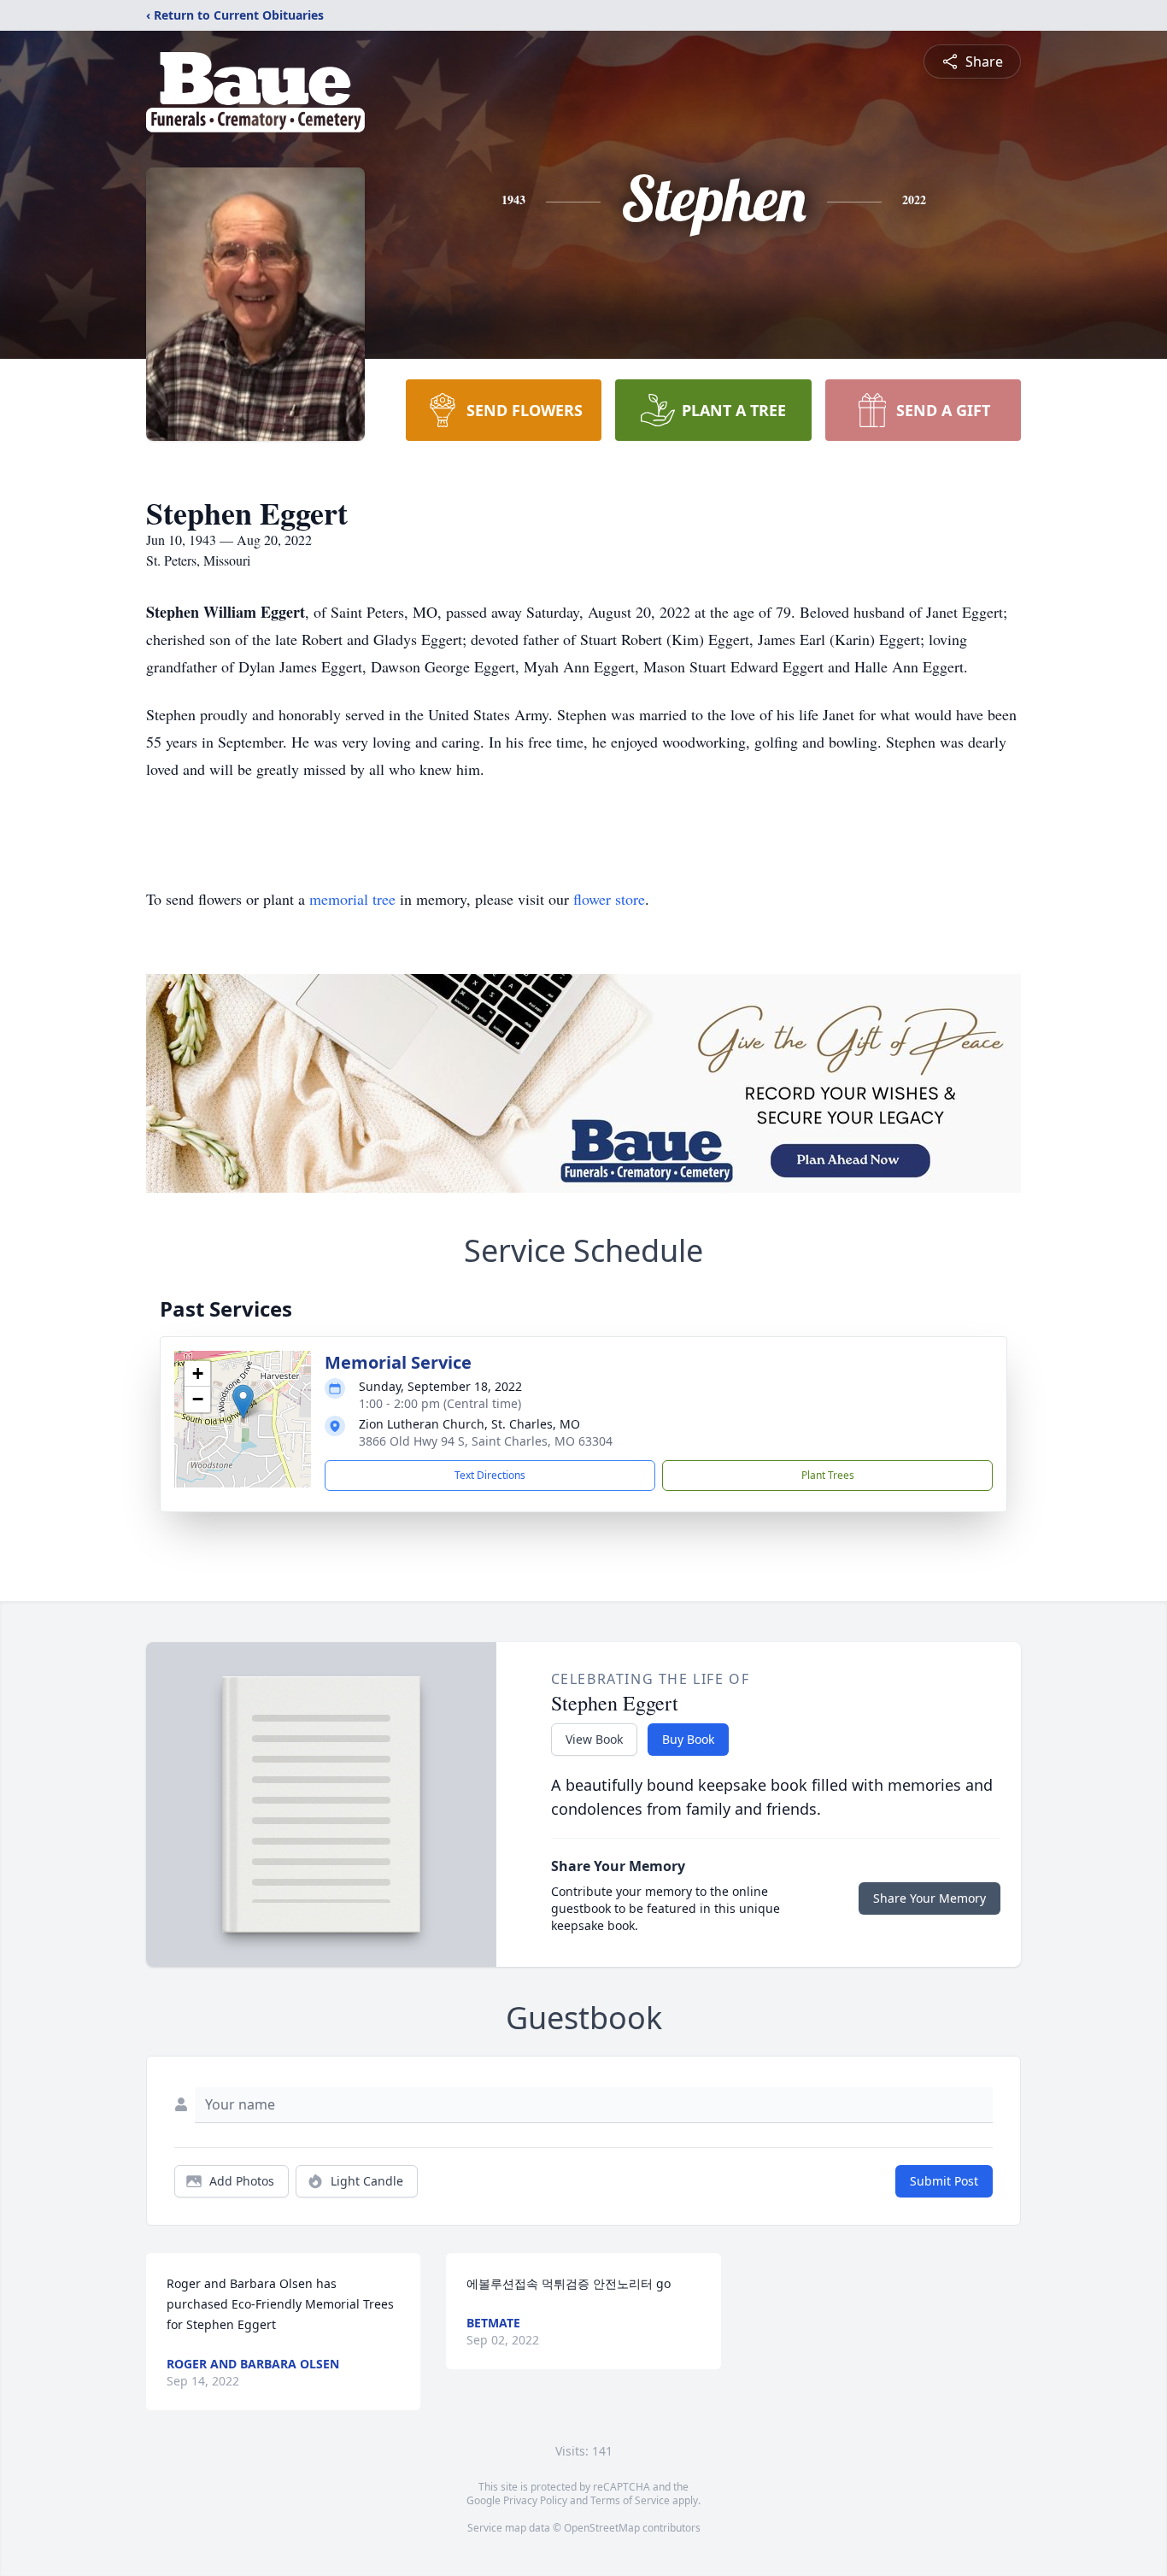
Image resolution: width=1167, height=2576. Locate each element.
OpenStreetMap (602, 2528)
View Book (594, 1739)
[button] (243, 1402)
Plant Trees (828, 1475)
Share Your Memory (929, 1898)
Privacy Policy (535, 2500)
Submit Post (944, 2181)
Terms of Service (630, 2500)
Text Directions (490, 1475)
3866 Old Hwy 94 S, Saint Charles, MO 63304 (486, 1441)
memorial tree (352, 899)
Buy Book (688, 1739)
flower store (609, 899)
